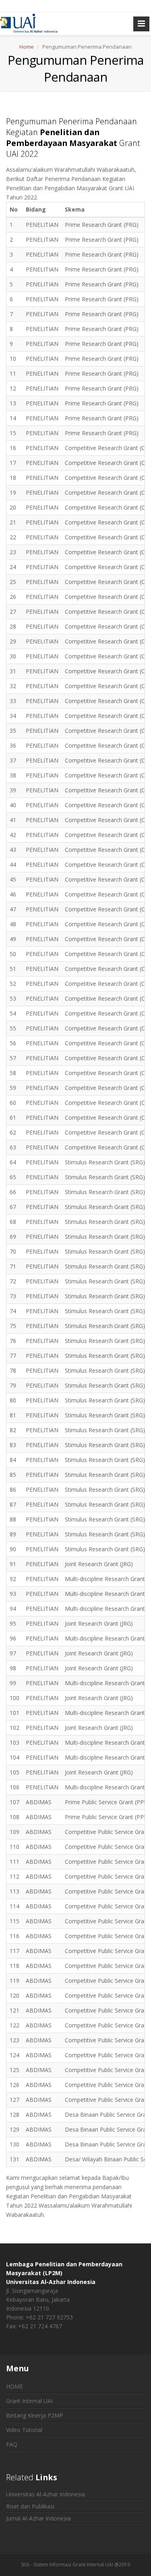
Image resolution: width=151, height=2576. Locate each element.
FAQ (12, 2444)
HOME (14, 2386)
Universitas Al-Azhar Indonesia (46, 2494)
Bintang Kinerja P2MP (35, 2415)
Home (27, 47)
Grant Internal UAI (29, 2401)
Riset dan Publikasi (30, 2506)
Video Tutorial (24, 2430)
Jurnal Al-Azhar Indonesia (38, 2518)
